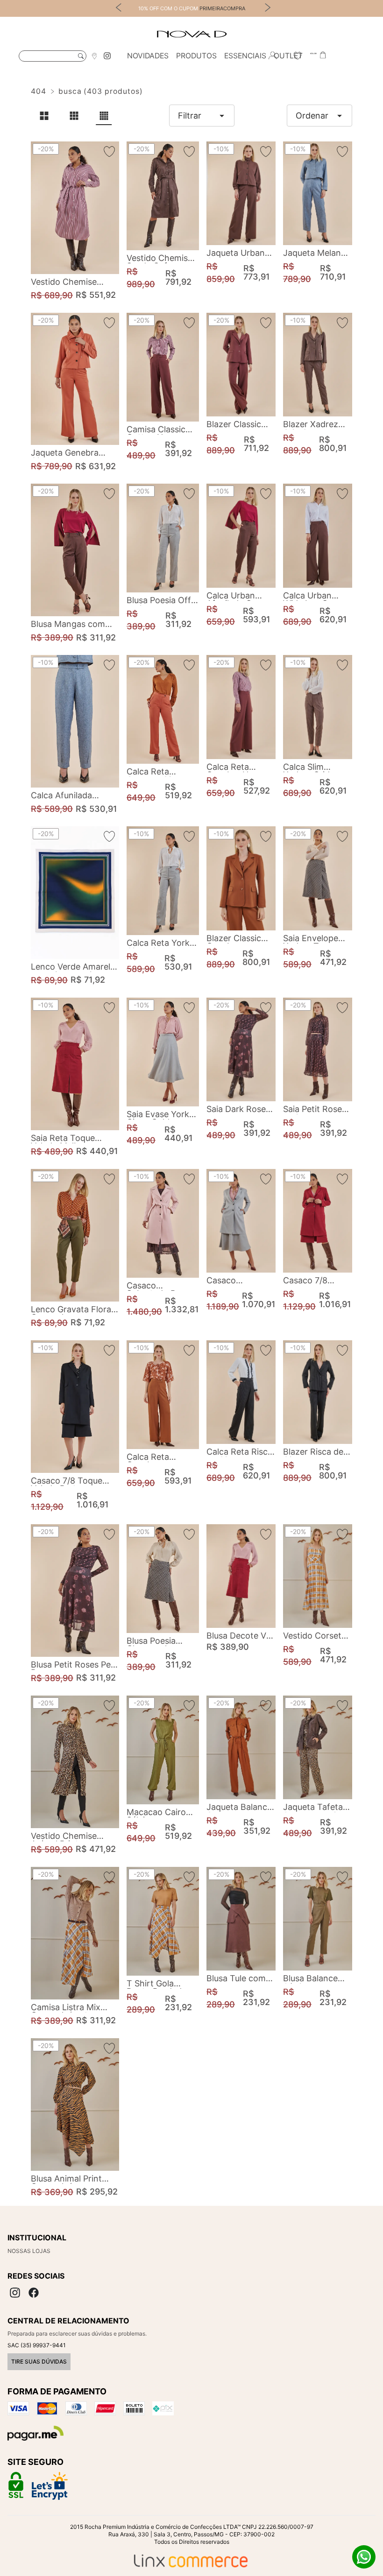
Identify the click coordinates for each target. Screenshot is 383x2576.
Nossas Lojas (29, 2251)
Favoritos (298, 56)
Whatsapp (364, 2557)
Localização (94, 56)
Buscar (81, 56)
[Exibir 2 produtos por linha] (44, 116)
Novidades (148, 56)
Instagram (107, 56)
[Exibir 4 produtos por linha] (104, 116)
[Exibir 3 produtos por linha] (74, 116)
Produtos (196, 56)
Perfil (272, 56)
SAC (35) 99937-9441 (37, 2345)
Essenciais (245, 56)
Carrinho (323, 56)
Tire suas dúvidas (39, 2361)
